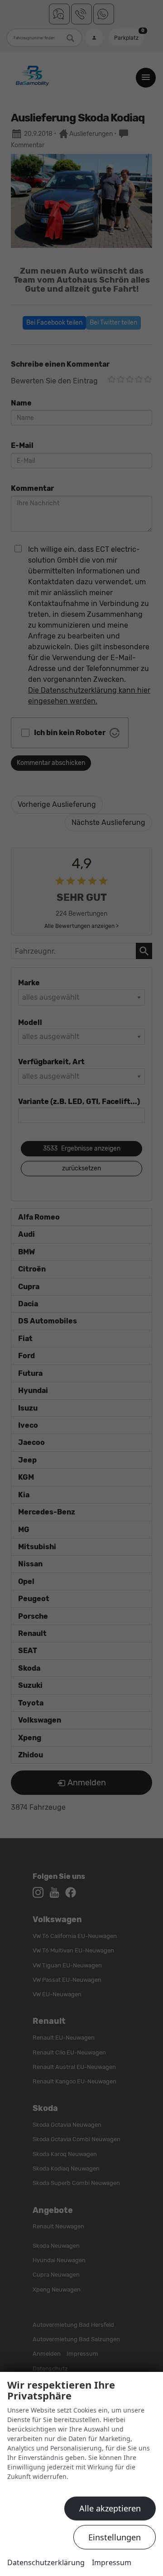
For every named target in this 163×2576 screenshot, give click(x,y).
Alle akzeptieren (110, 2508)
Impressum (112, 2562)
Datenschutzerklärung (46, 2562)
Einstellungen (115, 2537)
